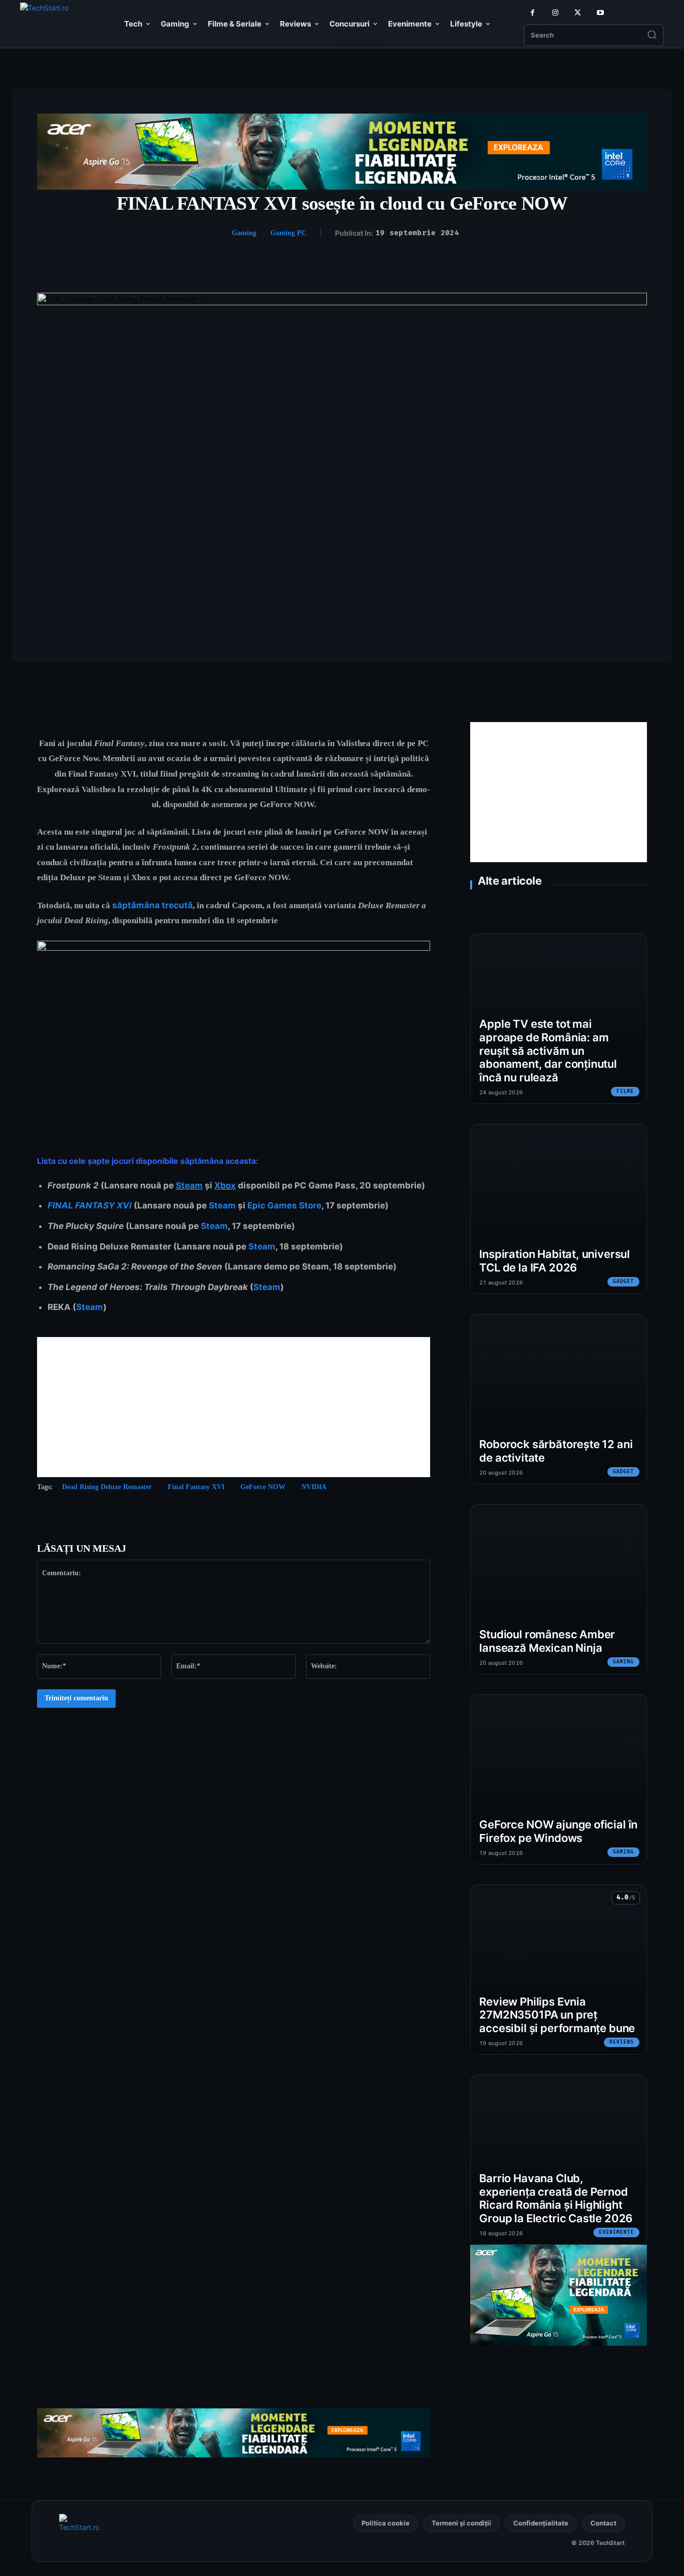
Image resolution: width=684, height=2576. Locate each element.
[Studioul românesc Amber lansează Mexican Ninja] (559, 1589)
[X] (578, 13)
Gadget (623, 1281)
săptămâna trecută (152, 905)
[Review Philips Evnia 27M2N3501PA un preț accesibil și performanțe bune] (559, 1970)
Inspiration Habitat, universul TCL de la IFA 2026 (555, 1261)
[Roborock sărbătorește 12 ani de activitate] (559, 1399)
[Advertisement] (234, 1407)
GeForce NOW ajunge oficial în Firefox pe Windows (558, 1831)
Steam (189, 1185)
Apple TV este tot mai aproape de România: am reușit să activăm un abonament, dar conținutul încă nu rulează (548, 1051)
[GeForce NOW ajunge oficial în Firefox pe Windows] (559, 1779)
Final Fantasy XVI (196, 1487)
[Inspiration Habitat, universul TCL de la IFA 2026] (559, 1209)
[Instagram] (555, 13)
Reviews (622, 2042)
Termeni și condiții (461, 2523)
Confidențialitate (541, 2523)
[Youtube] (600, 13)
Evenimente (616, 2232)
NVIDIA (314, 1487)
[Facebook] (533, 13)
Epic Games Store (284, 1205)
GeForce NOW (263, 1487)
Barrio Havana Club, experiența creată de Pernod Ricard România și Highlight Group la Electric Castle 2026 (556, 2198)
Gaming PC (288, 233)
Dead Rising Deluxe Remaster (107, 1487)
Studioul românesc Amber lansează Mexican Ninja (547, 1641)
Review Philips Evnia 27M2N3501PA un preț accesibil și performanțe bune (557, 2015)
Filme (625, 1091)
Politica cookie (386, 2523)
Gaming (244, 233)
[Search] (652, 36)
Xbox (225, 1185)
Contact (603, 2523)
